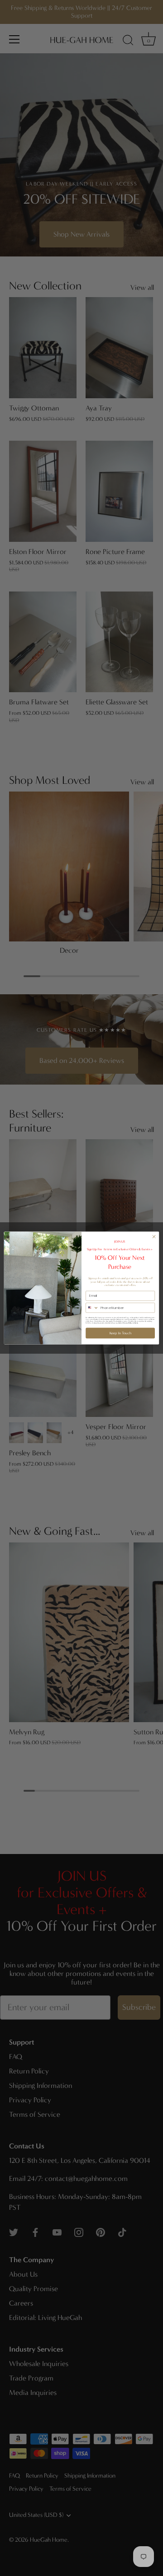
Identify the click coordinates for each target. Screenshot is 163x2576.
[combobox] (92, 1308)
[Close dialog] (154, 1237)
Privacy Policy (127, 1323)
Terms (136, 1323)
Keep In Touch (120, 1333)
